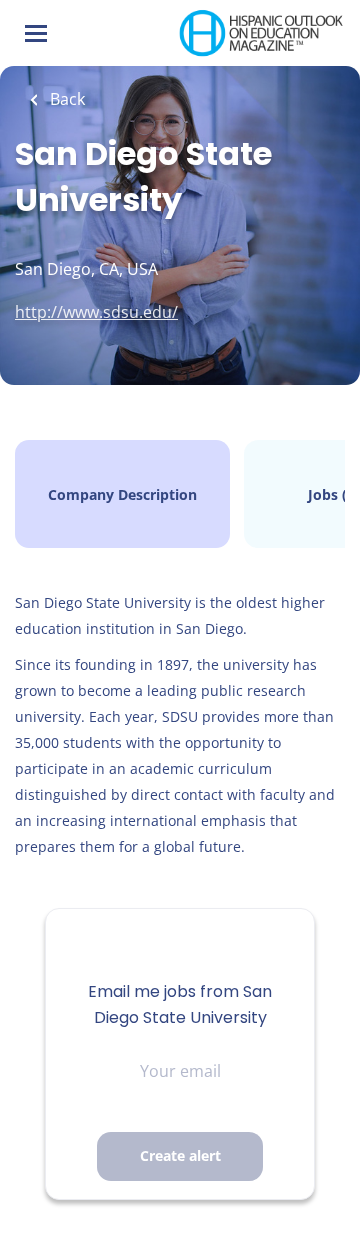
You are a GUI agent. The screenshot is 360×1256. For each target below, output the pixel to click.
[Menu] (36, 33)
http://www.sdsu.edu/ (96, 312)
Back (65, 99)
